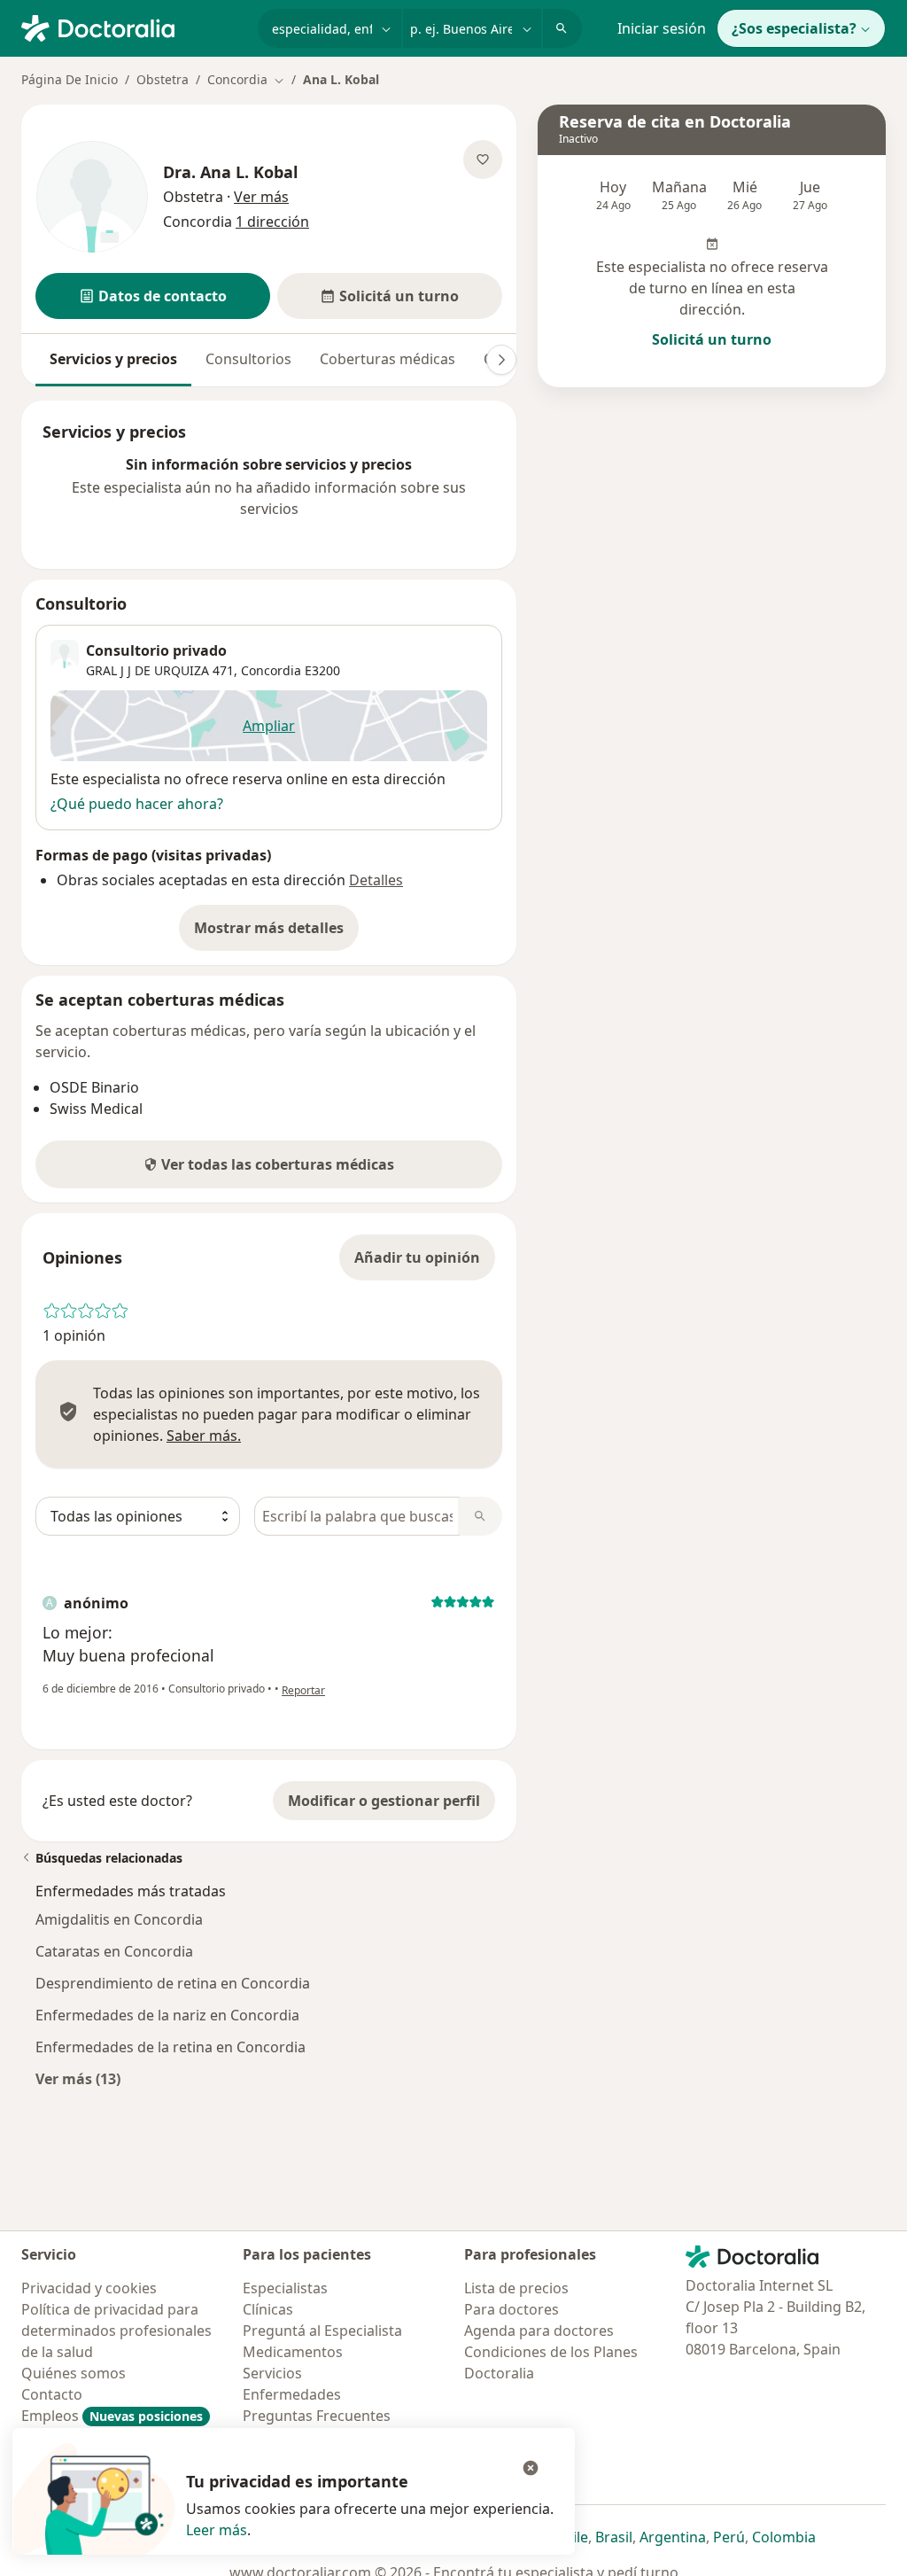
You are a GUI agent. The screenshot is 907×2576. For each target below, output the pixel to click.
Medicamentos (293, 2352)
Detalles (376, 880)
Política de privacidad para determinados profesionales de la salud (116, 2331)
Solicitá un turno (712, 339)
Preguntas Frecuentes (317, 2416)
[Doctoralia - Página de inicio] (132, 27)
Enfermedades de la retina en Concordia (171, 2047)
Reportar (303, 1690)
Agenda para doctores (539, 2331)
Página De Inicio (70, 79)
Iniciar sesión (662, 28)
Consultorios (248, 359)
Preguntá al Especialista (322, 2331)
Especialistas (285, 2288)
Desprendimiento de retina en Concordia (173, 1983)
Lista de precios (516, 2288)
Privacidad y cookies (89, 2288)
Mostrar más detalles (276, 933)
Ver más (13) (78, 2078)
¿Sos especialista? (794, 28)
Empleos (112, 2416)
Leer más (217, 2530)
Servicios (272, 2373)
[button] (153, 296)
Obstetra (163, 79)
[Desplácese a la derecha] (501, 360)
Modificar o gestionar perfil (384, 1801)
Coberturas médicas (388, 359)
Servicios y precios (113, 359)
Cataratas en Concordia (114, 1951)
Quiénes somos (74, 2373)
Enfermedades (292, 2394)
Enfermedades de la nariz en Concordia (167, 2015)
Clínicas (268, 2309)
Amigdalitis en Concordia (119, 1919)
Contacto (52, 2394)
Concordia (271, 670)
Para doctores (512, 2309)
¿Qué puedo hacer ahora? (137, 804)
